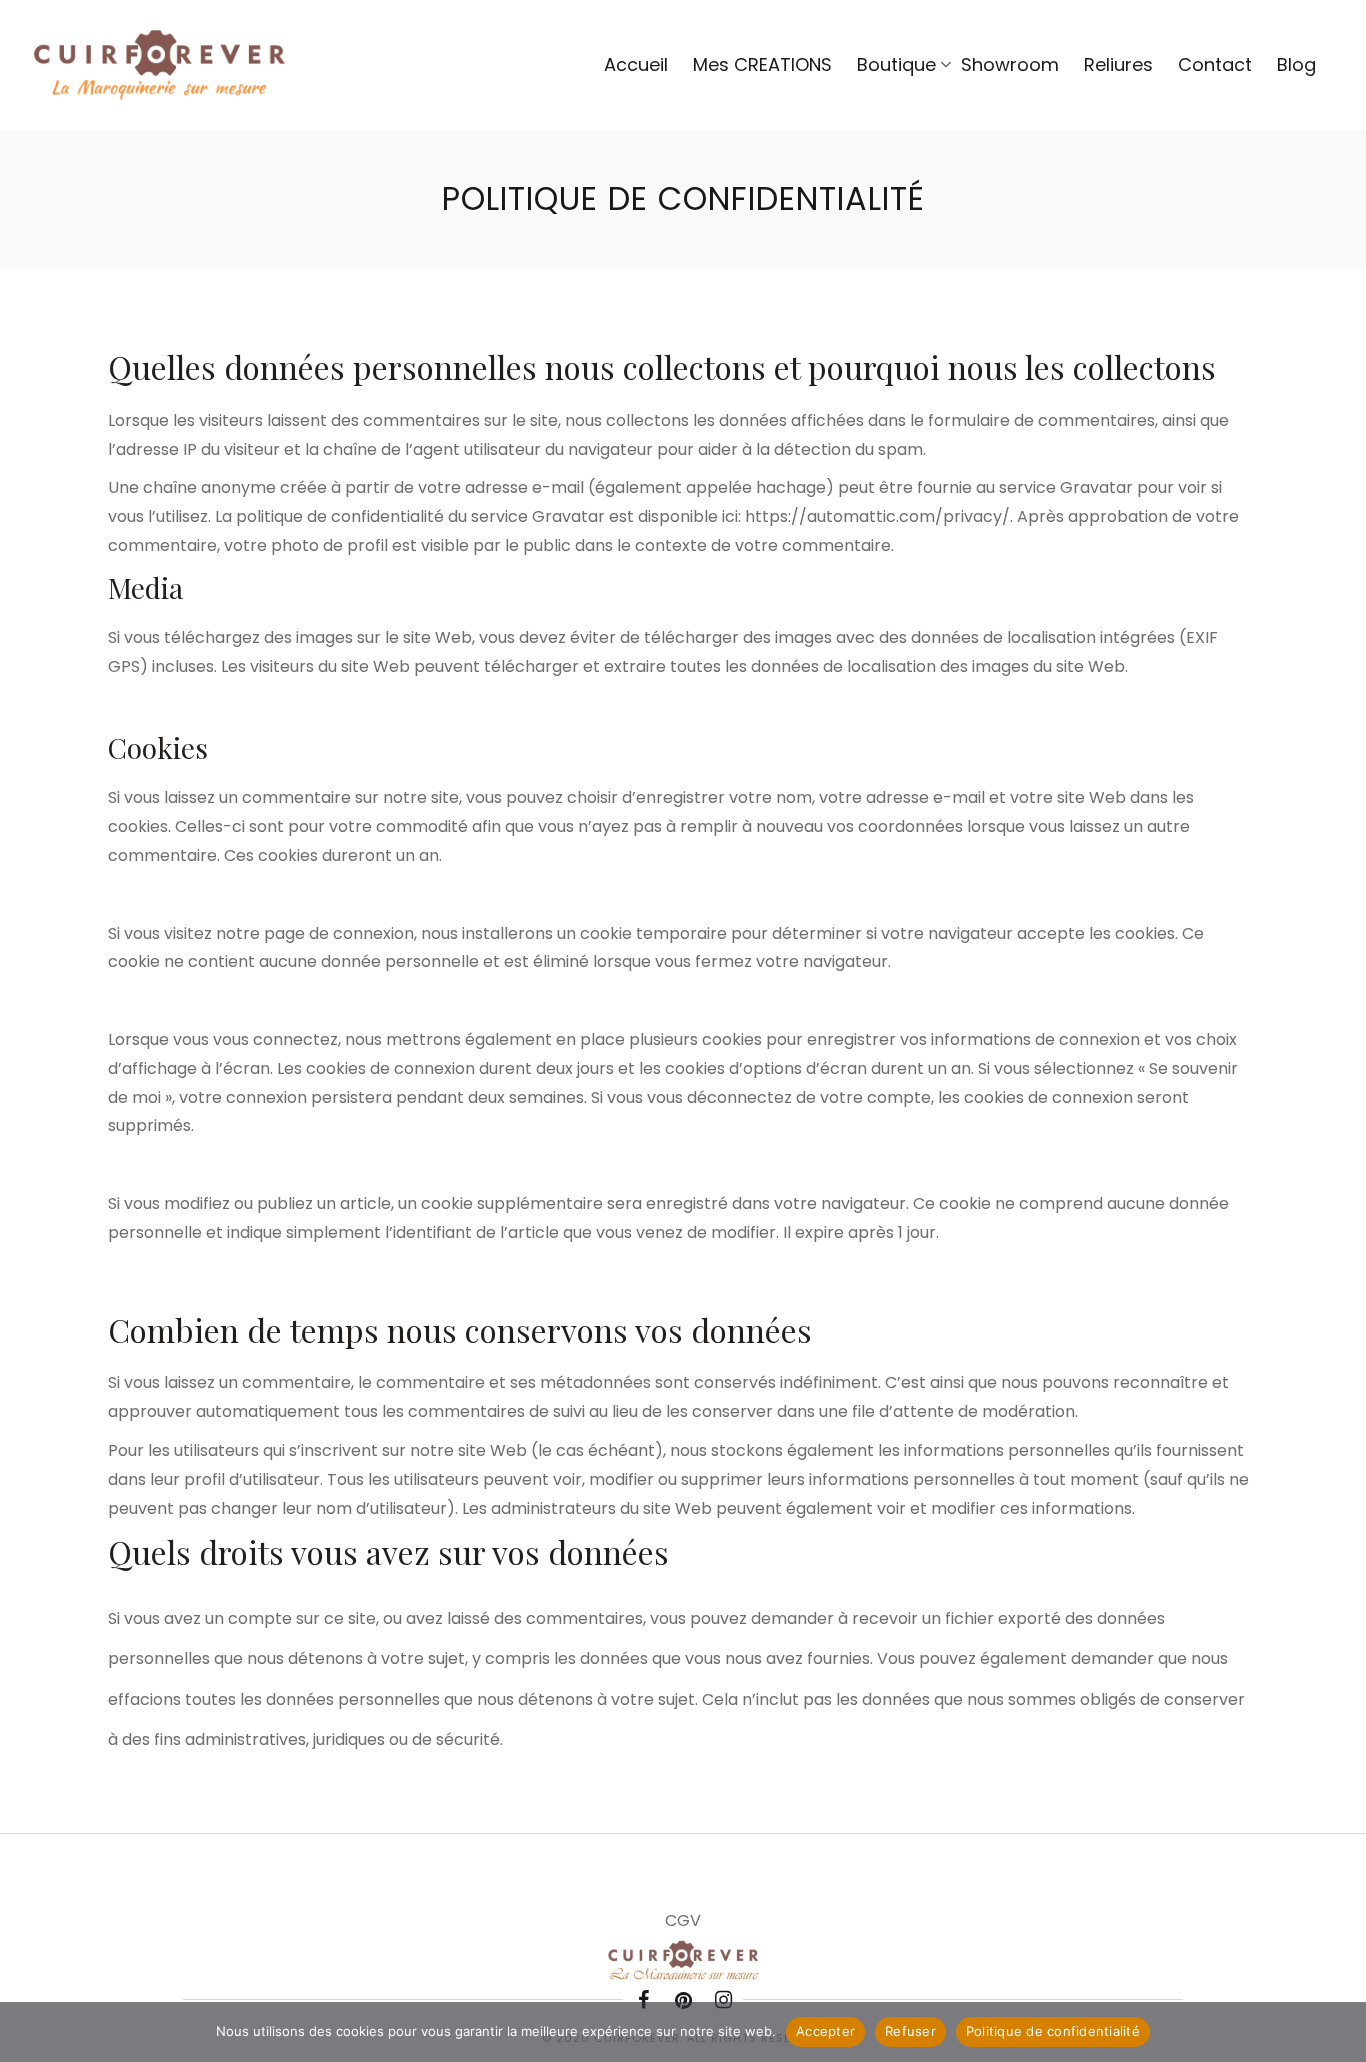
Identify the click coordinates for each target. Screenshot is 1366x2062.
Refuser (910, 2031)
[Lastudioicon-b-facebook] (643, 2000)
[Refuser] (1341, 2032)
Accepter (825, 2031)
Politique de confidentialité (1053, 2031)
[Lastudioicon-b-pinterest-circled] (683, 2000)
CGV (683, 1920)
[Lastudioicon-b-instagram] (723, 2000)
